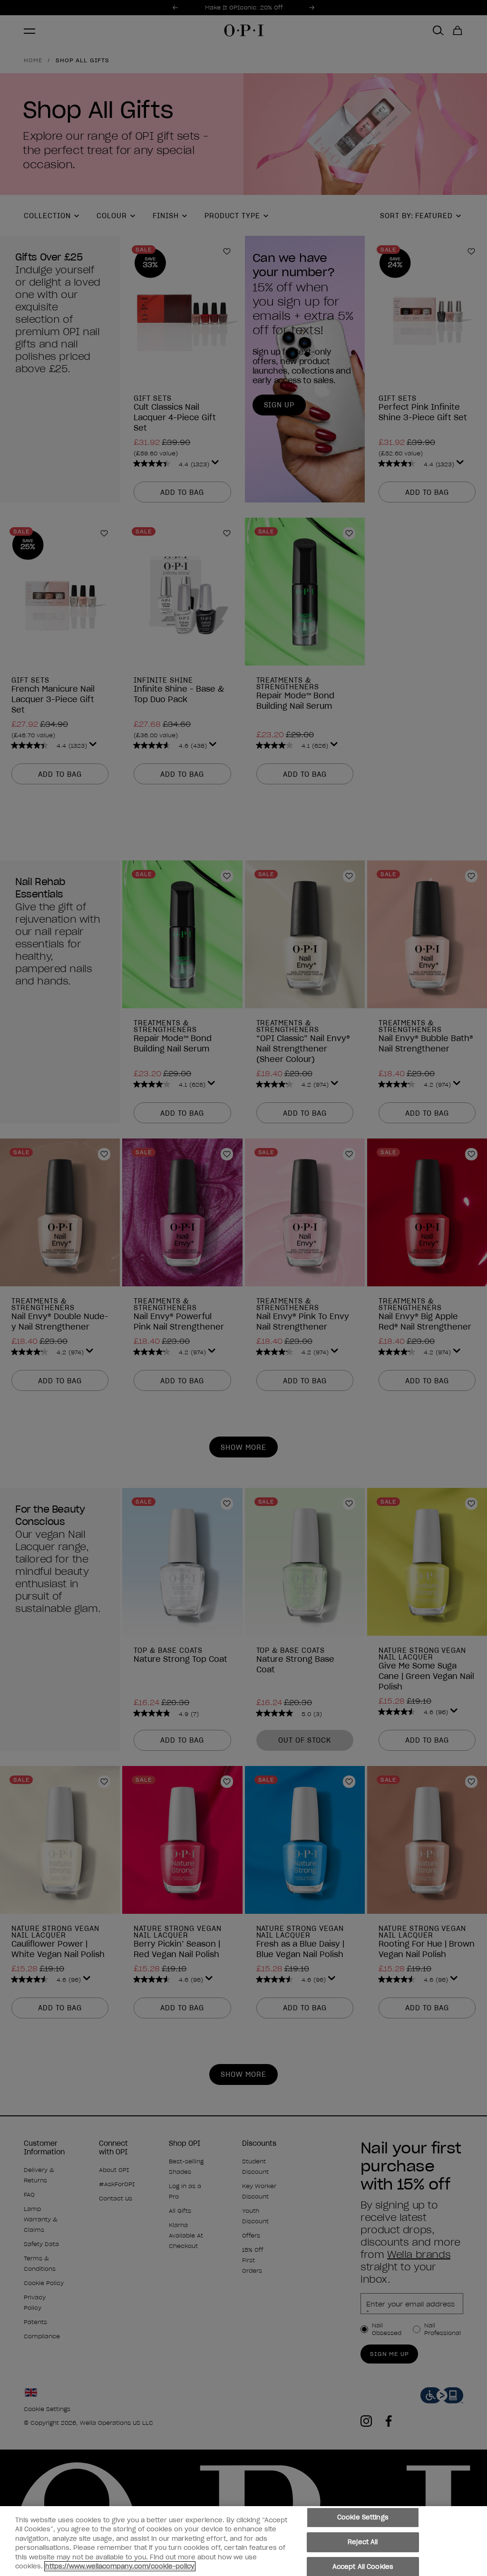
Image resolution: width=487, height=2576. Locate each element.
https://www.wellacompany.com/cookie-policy (120, 2566)
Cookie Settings (363, 2518)
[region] (243, 2541)
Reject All (363, 2542)
